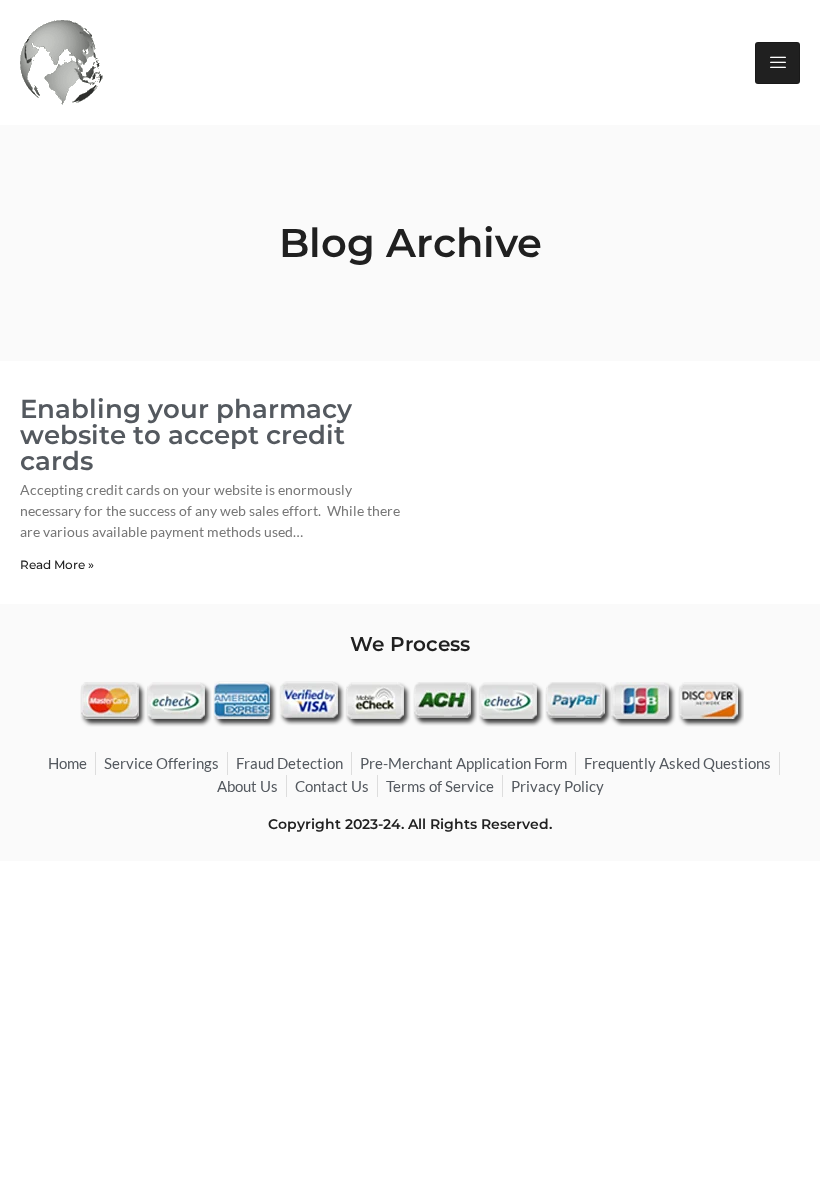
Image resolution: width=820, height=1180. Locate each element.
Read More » (57, 564)
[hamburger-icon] (777, 63)
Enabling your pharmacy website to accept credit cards (186, 435)
